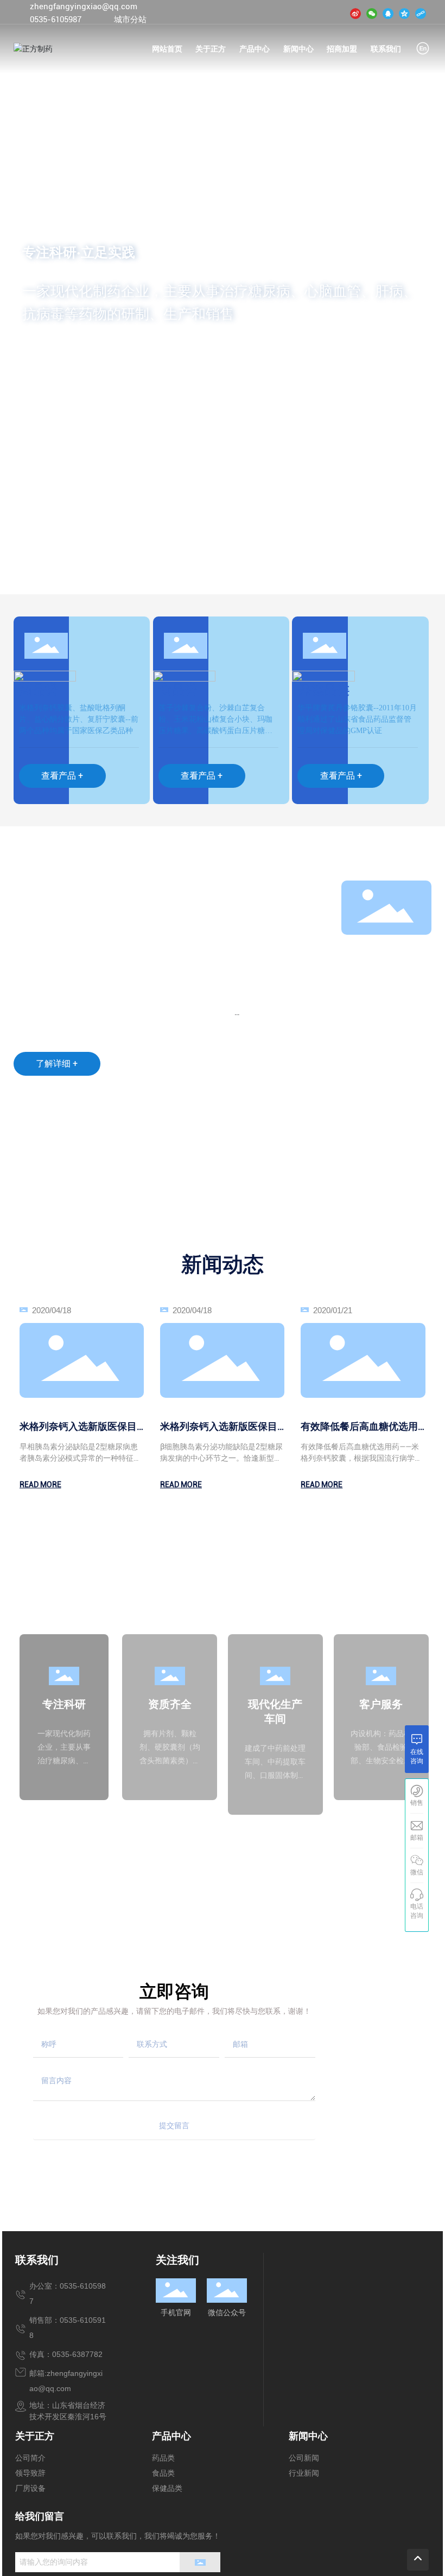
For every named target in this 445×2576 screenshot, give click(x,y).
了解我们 (54, 353)
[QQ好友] (388, 13)
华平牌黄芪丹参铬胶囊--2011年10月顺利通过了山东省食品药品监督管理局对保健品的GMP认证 (357, 719)
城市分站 (130, 20)
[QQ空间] (404, 13)
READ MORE (40, 1485)
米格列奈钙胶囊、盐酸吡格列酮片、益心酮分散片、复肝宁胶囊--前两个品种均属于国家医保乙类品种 (79, 719)
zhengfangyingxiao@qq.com (84, 7)
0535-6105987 (56, 20)
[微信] (372, 13)
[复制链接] (421, 13)
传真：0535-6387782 (66, 2354)
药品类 (39, 690)
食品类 (178, 690)
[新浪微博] (355, 13)
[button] (57, 564)
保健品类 (323, 690)
